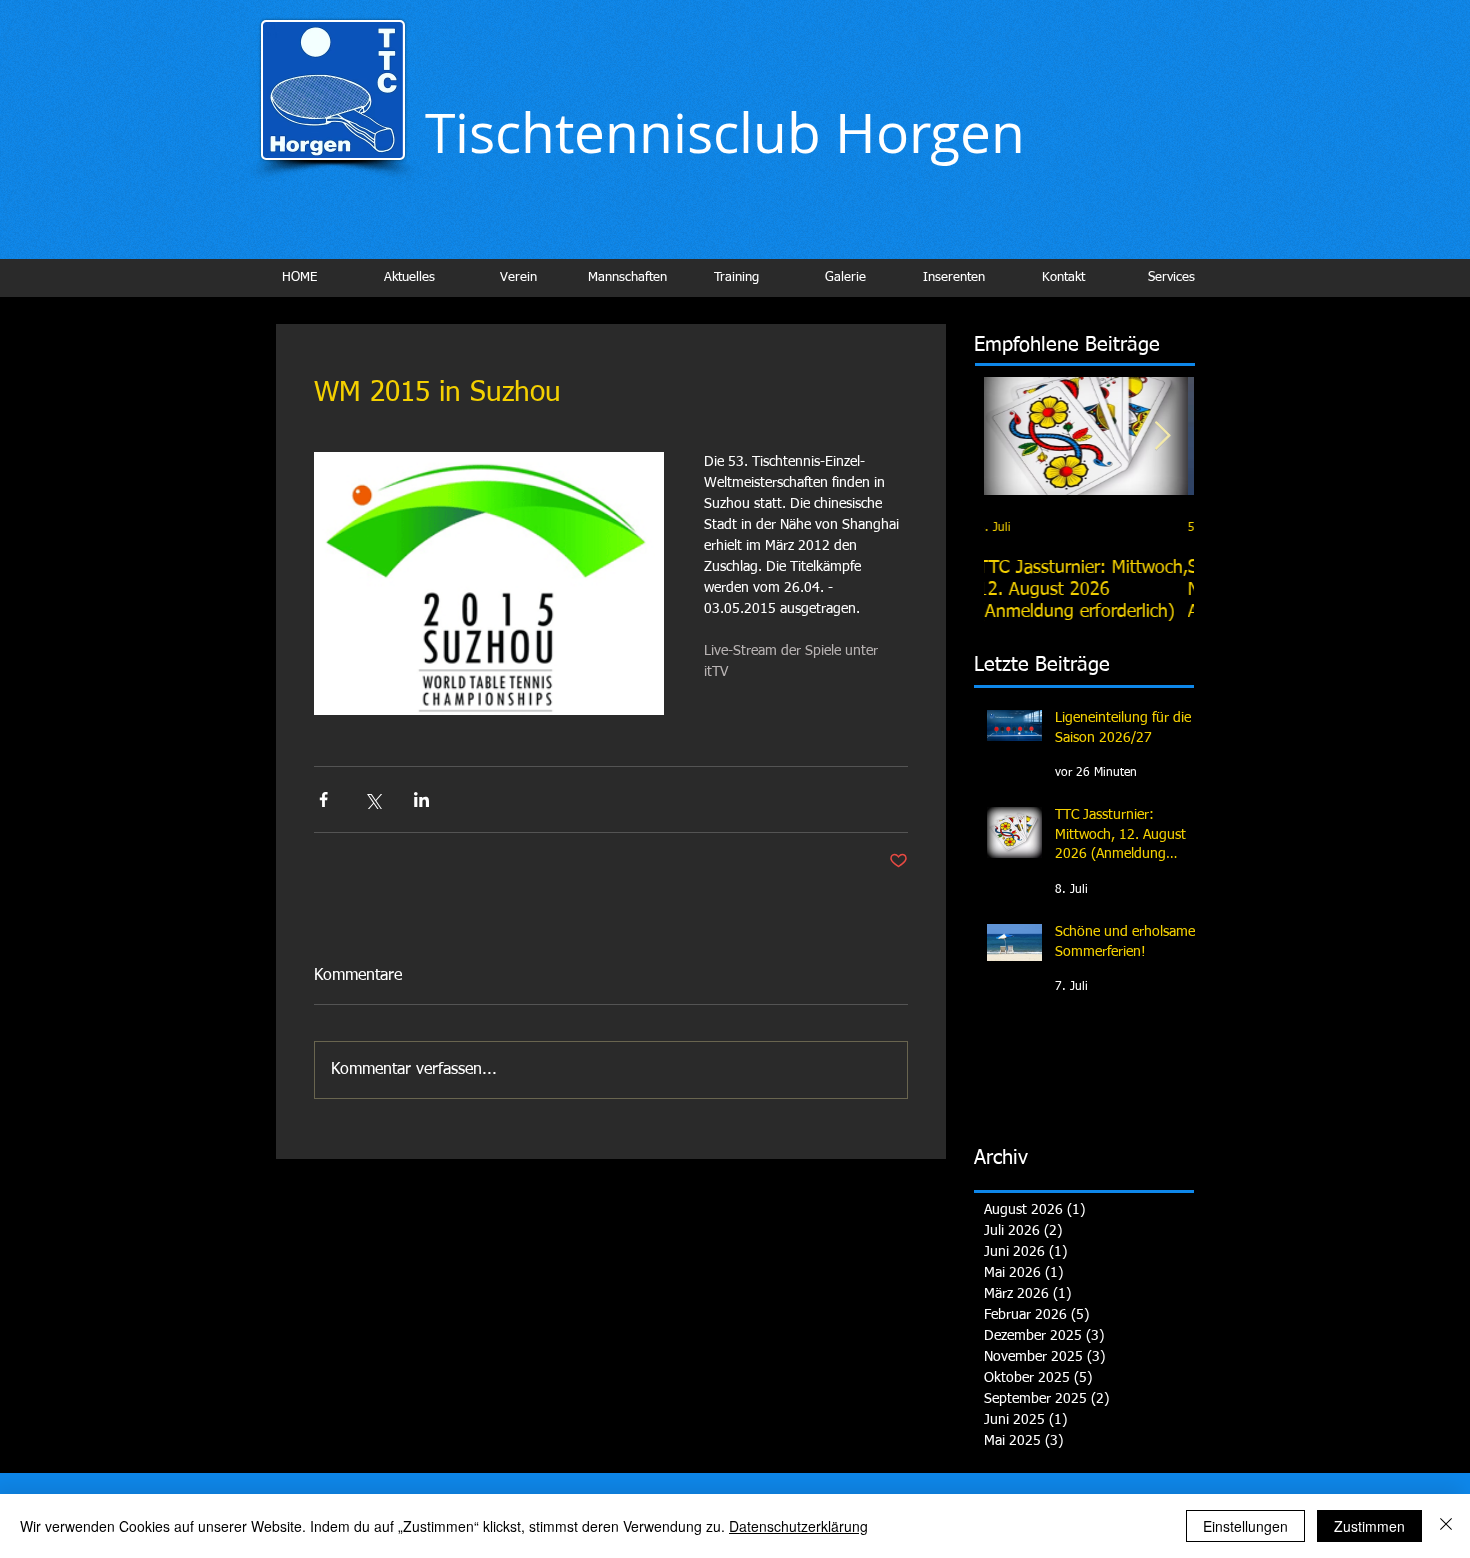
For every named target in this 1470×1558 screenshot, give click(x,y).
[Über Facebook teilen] (323, 799)
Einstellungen (1245, 1526)
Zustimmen (1369, 1526)
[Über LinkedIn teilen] (421, 799)
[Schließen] (1446, 1526)
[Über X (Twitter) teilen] (372, 799)
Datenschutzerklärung (798, 1526)
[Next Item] (1162, 436)
